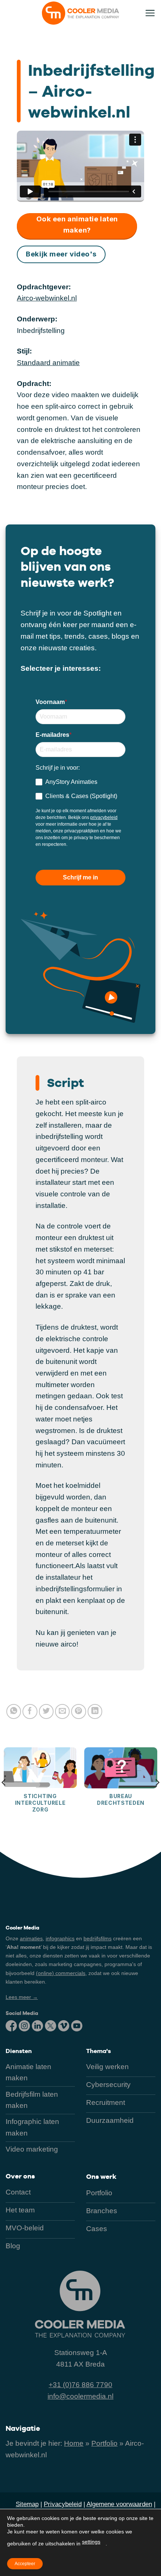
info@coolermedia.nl (80, 2396)
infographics (60, 1938)
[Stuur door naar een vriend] (63, 1711)
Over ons (20, 2176)
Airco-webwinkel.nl (47, 298)
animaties (31, 1938)
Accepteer (25, 2564)
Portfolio (104, 2443)
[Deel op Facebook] (30, 1711)
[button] (150, 13)
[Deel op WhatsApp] (14, 1711)
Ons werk (101, 2176)
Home (74, 2443)
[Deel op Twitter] (46, 1711)
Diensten (19, 2051)
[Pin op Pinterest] (79, 1711)
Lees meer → (22, 1997)
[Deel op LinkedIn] (95, 1711)
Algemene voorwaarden (119, 2504)
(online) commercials (61, 1973)
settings (91, 2542)
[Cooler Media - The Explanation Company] (80, 13)
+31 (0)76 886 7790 (80, 2385)
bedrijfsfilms (98, 1938)
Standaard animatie (48, 363)
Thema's (98, 2051)
